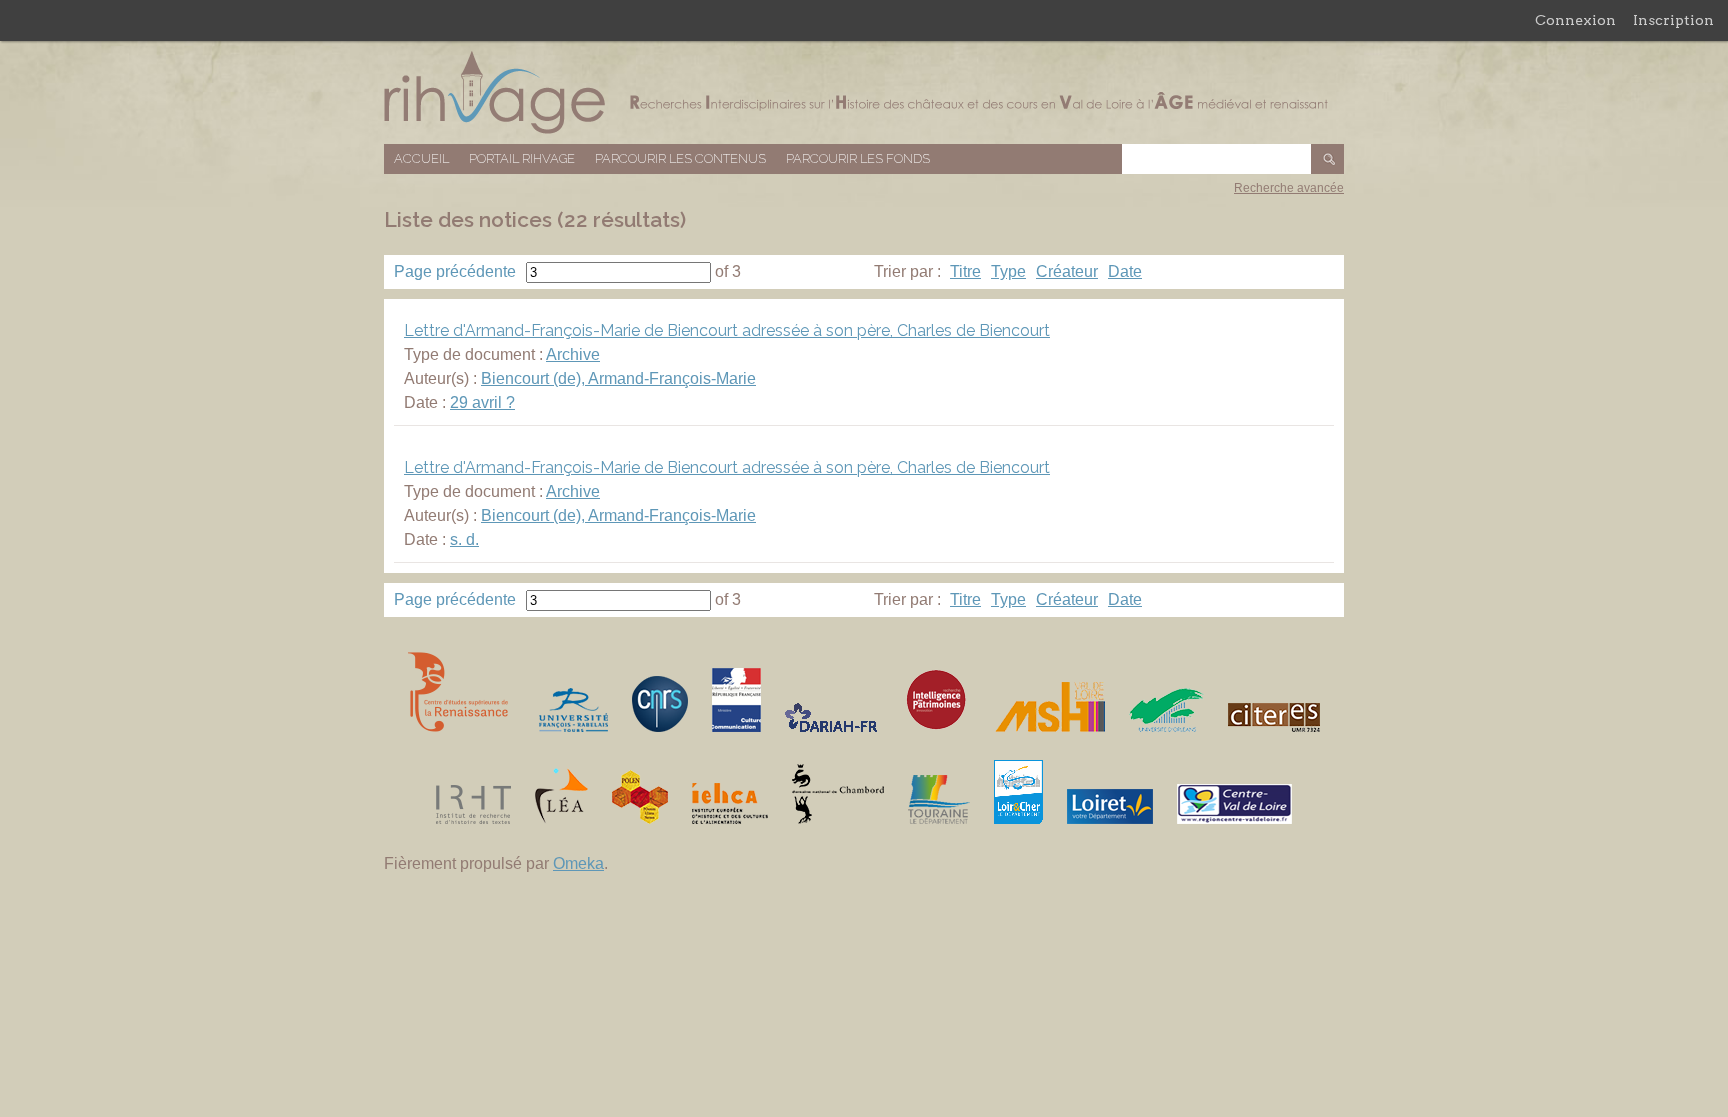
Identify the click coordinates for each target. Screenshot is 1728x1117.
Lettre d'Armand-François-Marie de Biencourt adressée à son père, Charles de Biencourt (727, 330)
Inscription (1673, 20)
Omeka (578, 863)
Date (1125, 271)
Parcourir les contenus (680, 158)
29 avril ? (482, 402)
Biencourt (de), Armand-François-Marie (618, 378)
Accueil (421, 158)
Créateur (1067, 271)
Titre (965, 271)
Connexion (1575, 20)
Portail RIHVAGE (522, 158)
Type (1008, 271)
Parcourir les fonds (858, 158)
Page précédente (455, 271)
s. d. (464, 539)
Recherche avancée (1289, 188)
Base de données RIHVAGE (864, 92)
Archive (573, 354)
